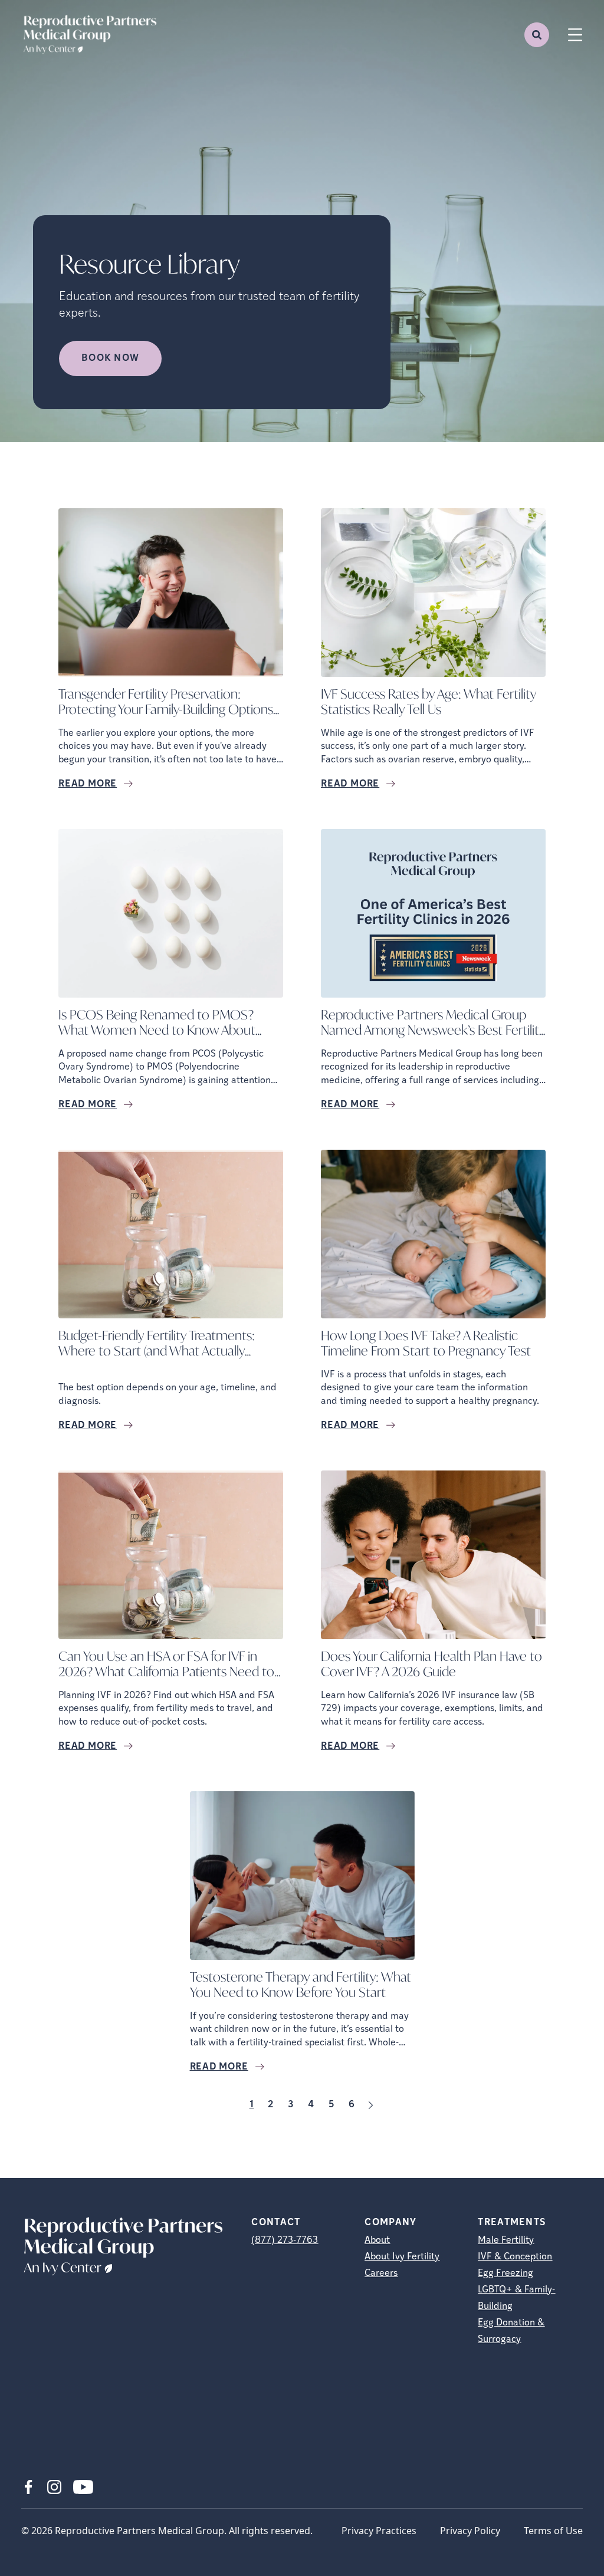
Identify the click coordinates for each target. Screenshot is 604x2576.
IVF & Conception (515, 2257)
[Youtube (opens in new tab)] (83, 2487)
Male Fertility (506, 2241)
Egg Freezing (505, 2274)
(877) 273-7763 (285, 2241)
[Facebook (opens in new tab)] (28, 2487)
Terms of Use (553, 2531)
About (377, 2241)
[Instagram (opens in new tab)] (54, 2487)
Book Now (110, 358)
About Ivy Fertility (402, 2257)
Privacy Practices (379, 2531)
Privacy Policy (470, 2531)
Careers (381, 2274)
